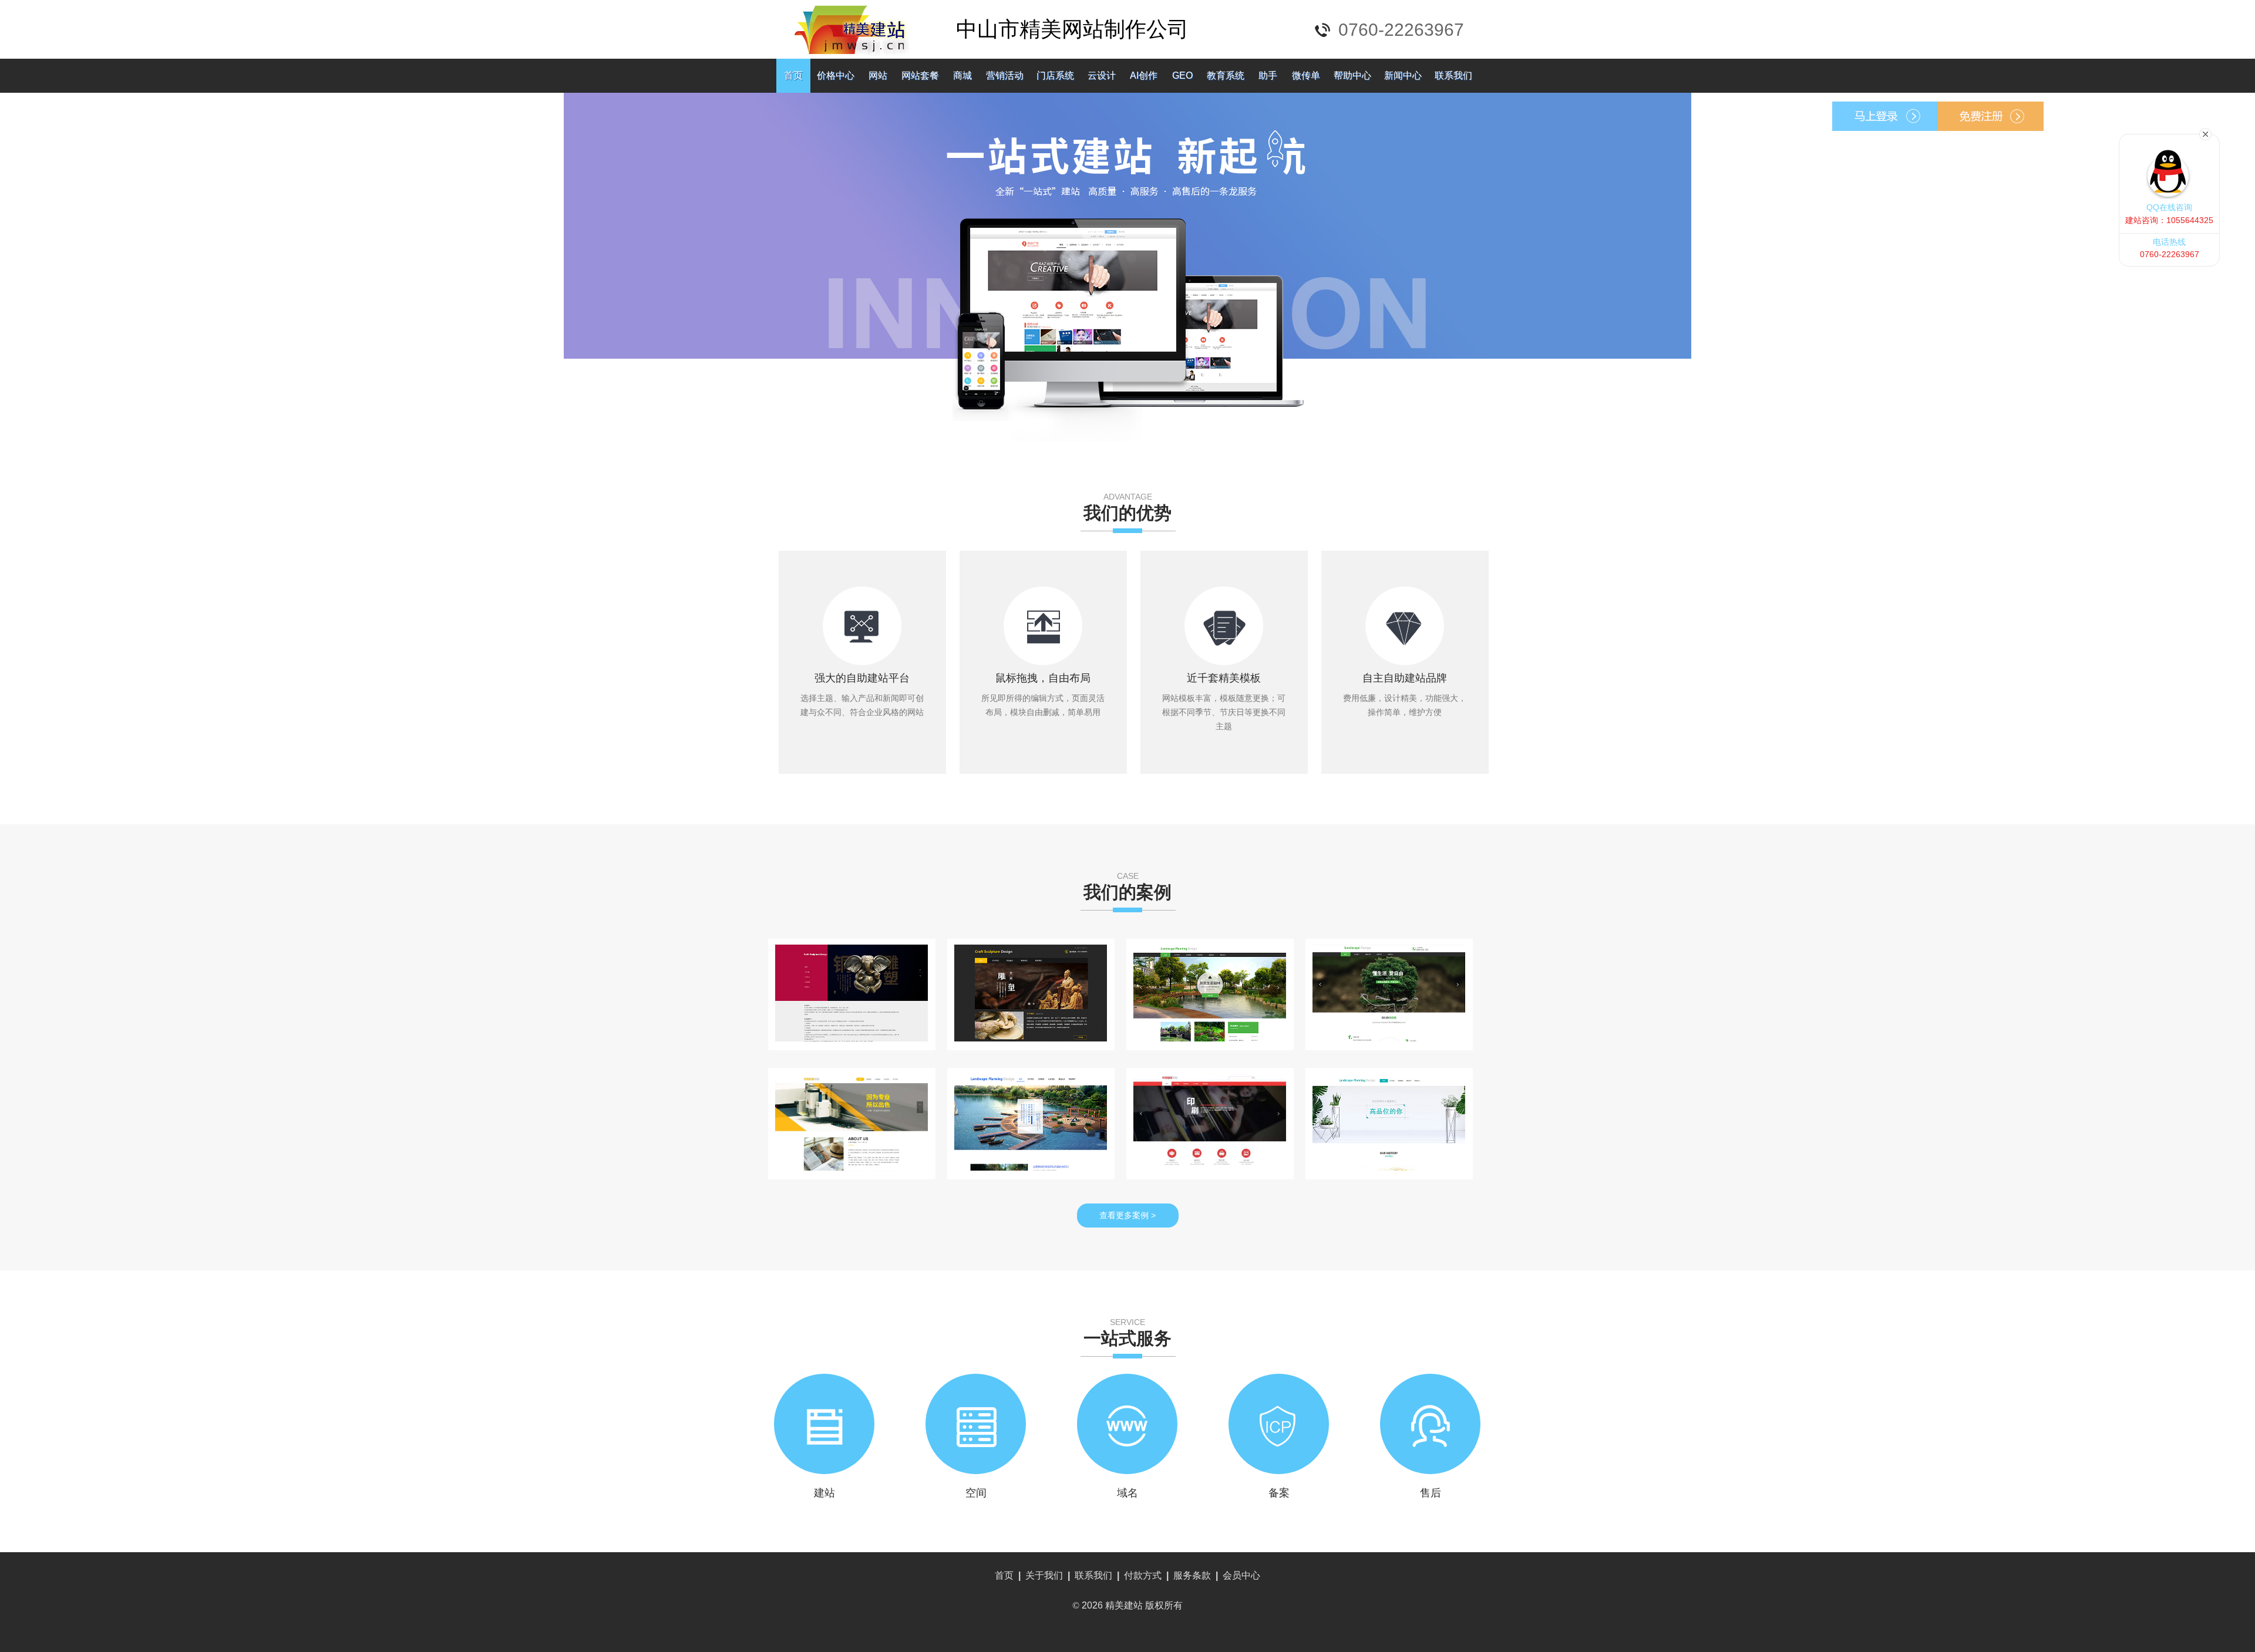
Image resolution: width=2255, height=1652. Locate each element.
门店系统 (1055, 75)
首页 (793, 75)
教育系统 (1226, 75)
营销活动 (1005, 75)
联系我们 (1453, 75)
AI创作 (1144, 75)
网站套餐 (920, 75)
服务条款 (1192, 1575)
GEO (1182, 75)
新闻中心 (1403, 75)
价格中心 (836, 75)
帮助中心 (1352, 75)
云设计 (1102, 75)
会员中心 (1241, 1575)
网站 (878, 75)
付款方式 (1143, 1575)
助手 (1268, 75)
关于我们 (1044, 1575)
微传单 (1306, 75)
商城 (962, 75)
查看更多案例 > (1127, 1215)
